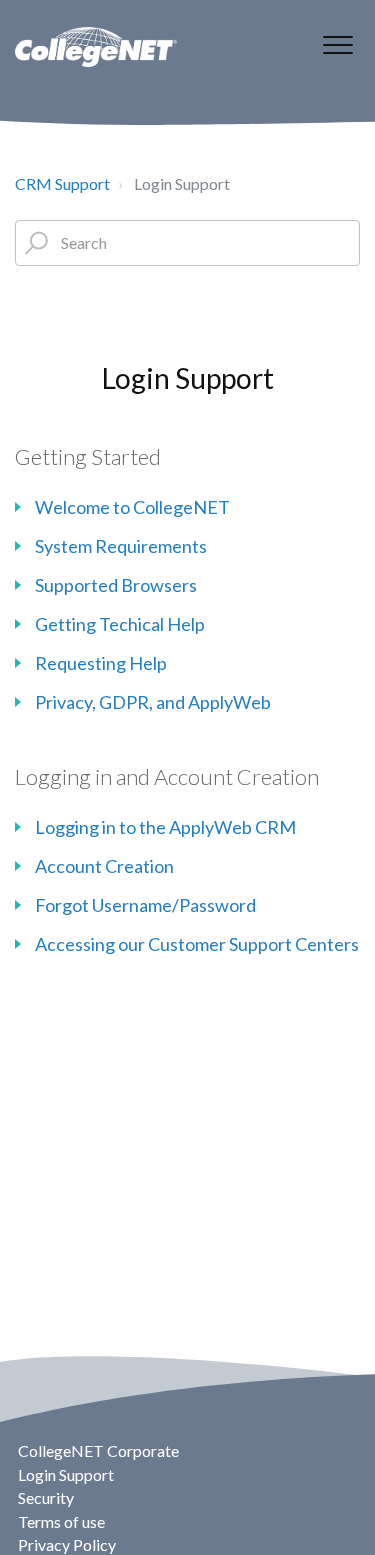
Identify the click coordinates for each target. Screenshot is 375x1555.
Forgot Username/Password (145, 905)
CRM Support (62, 183)
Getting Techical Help (120, 624)
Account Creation (104, 866)
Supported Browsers (116, 585)
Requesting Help (101, 663)
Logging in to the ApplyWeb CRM (165, 827)
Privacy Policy (67, 1544)
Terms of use (61, 1521)
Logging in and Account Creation (167, 776)
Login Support (66, 1474)
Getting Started (88, 456)
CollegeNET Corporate (98, 1450)
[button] (337, 44)
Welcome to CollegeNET (132, 507)
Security (46, 1497)
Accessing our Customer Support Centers (197, 944)
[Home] (96, 47)
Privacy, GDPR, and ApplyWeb (153, 702)
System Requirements (121, 546)
